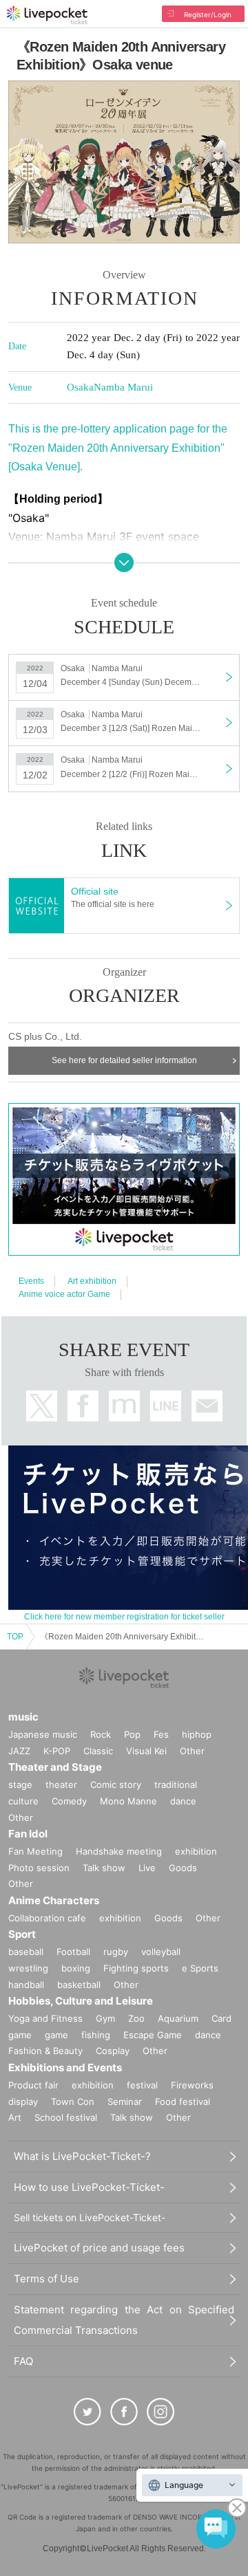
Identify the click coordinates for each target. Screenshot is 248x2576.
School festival (66, 2117)
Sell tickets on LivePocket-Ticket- (90, 2217)
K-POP (57, 1751)
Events (31, 1281)
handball (26, 1985)
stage (20, 1784)
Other (192, 1751)
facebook (83, 1406)
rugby (116, 1952)
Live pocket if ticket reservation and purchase (47, 15)
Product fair (33, 2085)
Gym (105, 2018)
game (56, 2035)
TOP (15, 1637)
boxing (76, 1968)
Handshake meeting (119, 1851)
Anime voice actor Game (64, 1294)
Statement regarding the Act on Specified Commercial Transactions (124, 2320)
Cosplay (113, 2051)
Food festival (183, 2102)
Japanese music (43, 1734)
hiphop (197, 1734)
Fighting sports (136, 1968)
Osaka (80, 387)
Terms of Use (46, 2279)
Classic (98, 1751)
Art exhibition (92, 1281)
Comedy (69, 1801)
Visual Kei (146, 1751)
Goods (183, 1868)
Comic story (116, 1784)
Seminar (125, 2102)
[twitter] (87, 2412)
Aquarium (178, 2018)
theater (61, 1784)
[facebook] (124, 2412)
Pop (132, 1734)
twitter (42, 1406)
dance (183, 1801)
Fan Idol (28, 1834)
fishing (96, 2035)
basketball (79, 1985)
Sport (22, 1934)
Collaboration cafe (47, 1918)
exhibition (196, 1851)
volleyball (161, 1952)
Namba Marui (123, 387)
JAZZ (19, 1751)
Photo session (39, 1868)
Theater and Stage (55, 1767)
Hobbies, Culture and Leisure (81, 2001)
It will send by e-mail (207, 1406)
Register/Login (208, 14)
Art (15, 2117)
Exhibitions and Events (65, 2067)
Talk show (104, 1868)
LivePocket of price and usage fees (99, 2248)
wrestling (28, 1968)
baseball (26, 1952)
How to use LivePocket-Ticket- (89, 2187)
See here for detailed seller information (124, 1060)
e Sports (200, 1968)
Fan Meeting (35, 1851)
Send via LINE (166, 1406)
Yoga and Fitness (45, 2018)
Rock (101, 1734)
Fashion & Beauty (45, 2051)
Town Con (73, 2102)
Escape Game (153, 2035)
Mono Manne (128, 1801)
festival (142, 2085)
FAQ (23, 2361)
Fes (161, 1734)
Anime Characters (54, 1900)
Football (73, 1952)
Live (147, 1868)
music (23, 1717)
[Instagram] (161, 2412)
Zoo (136, 2018)
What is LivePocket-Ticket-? (82, 2156)
